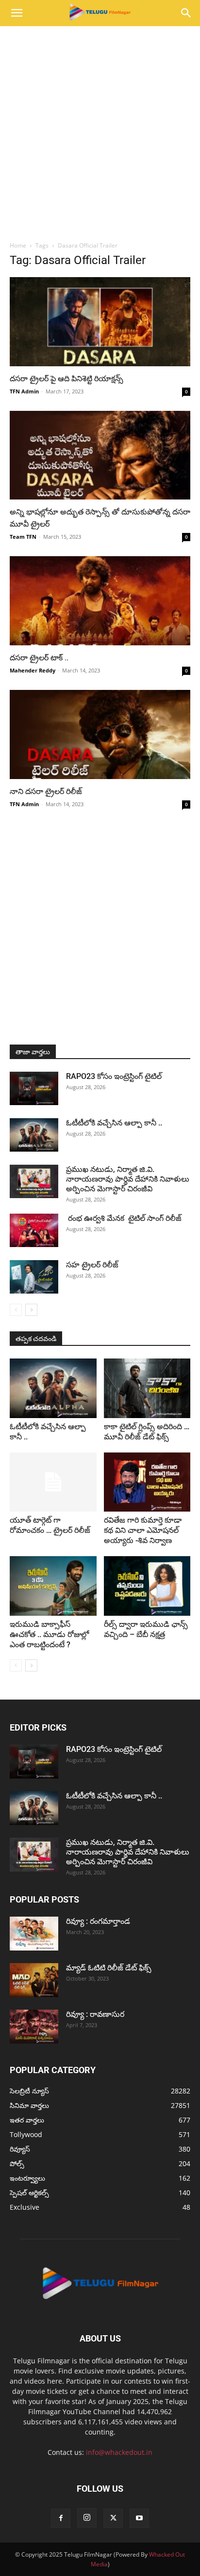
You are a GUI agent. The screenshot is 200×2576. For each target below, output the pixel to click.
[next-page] (31, 1310)
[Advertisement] (100, 131)
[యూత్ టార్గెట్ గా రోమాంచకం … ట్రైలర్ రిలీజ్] (53, 1482)
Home (18, 245)
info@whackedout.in (119, 2452)
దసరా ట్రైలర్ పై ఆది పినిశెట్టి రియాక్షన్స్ (67, 379)
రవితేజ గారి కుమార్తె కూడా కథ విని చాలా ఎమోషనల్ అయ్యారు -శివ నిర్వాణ (143, 1530)
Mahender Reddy (33, 670)
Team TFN (23, 537)
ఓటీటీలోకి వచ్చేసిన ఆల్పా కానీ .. (114, 1123)
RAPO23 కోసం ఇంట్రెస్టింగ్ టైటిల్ (114, 1076)
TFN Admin (24, 391)
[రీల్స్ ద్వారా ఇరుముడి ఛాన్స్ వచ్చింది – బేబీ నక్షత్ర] (147, 1586)
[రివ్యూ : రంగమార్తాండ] (34, 1934)
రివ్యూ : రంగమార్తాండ (98, 1921)
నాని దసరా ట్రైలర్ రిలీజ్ (46, 791)
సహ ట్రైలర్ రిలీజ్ (93, 1265)
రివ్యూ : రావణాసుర (95, 2014)
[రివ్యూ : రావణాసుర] (34, 2027)
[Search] (186, 13)
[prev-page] (16, 1310)
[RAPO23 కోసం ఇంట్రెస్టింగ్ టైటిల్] (34, 1088)
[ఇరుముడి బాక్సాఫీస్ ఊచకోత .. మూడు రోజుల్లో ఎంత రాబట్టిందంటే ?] (53, 1586)
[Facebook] (61, 2518)
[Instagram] (87, 2518)
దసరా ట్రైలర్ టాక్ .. (40, 658)
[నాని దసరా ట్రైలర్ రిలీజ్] (100, 734)
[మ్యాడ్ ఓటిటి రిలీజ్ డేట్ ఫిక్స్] (34, 1980)
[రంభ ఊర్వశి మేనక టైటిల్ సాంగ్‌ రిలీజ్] (34, 1230)
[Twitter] (113, 2518)
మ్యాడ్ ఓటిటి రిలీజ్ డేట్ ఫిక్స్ (110, 1968)
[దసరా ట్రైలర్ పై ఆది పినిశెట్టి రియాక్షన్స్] (100, 322)
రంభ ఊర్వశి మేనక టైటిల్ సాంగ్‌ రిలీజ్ (125, 1218)
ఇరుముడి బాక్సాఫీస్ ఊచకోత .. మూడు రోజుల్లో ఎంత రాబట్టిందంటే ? (49, 1634)
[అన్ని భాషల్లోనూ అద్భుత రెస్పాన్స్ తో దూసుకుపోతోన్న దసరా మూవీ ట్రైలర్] (100, 455)
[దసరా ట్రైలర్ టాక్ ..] (100, 601)
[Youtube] (139, 2518)
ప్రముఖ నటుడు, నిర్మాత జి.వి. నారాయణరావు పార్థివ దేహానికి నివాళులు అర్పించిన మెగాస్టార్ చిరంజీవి (128, 1179)
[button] (17, 13)
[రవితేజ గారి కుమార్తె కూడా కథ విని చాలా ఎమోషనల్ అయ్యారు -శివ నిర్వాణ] (147, 1482)
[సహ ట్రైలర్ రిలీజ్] (34, 1277)
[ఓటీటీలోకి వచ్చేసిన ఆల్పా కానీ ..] (34, 1135)
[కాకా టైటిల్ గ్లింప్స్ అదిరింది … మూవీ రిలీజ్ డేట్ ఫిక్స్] (147, 1388)
